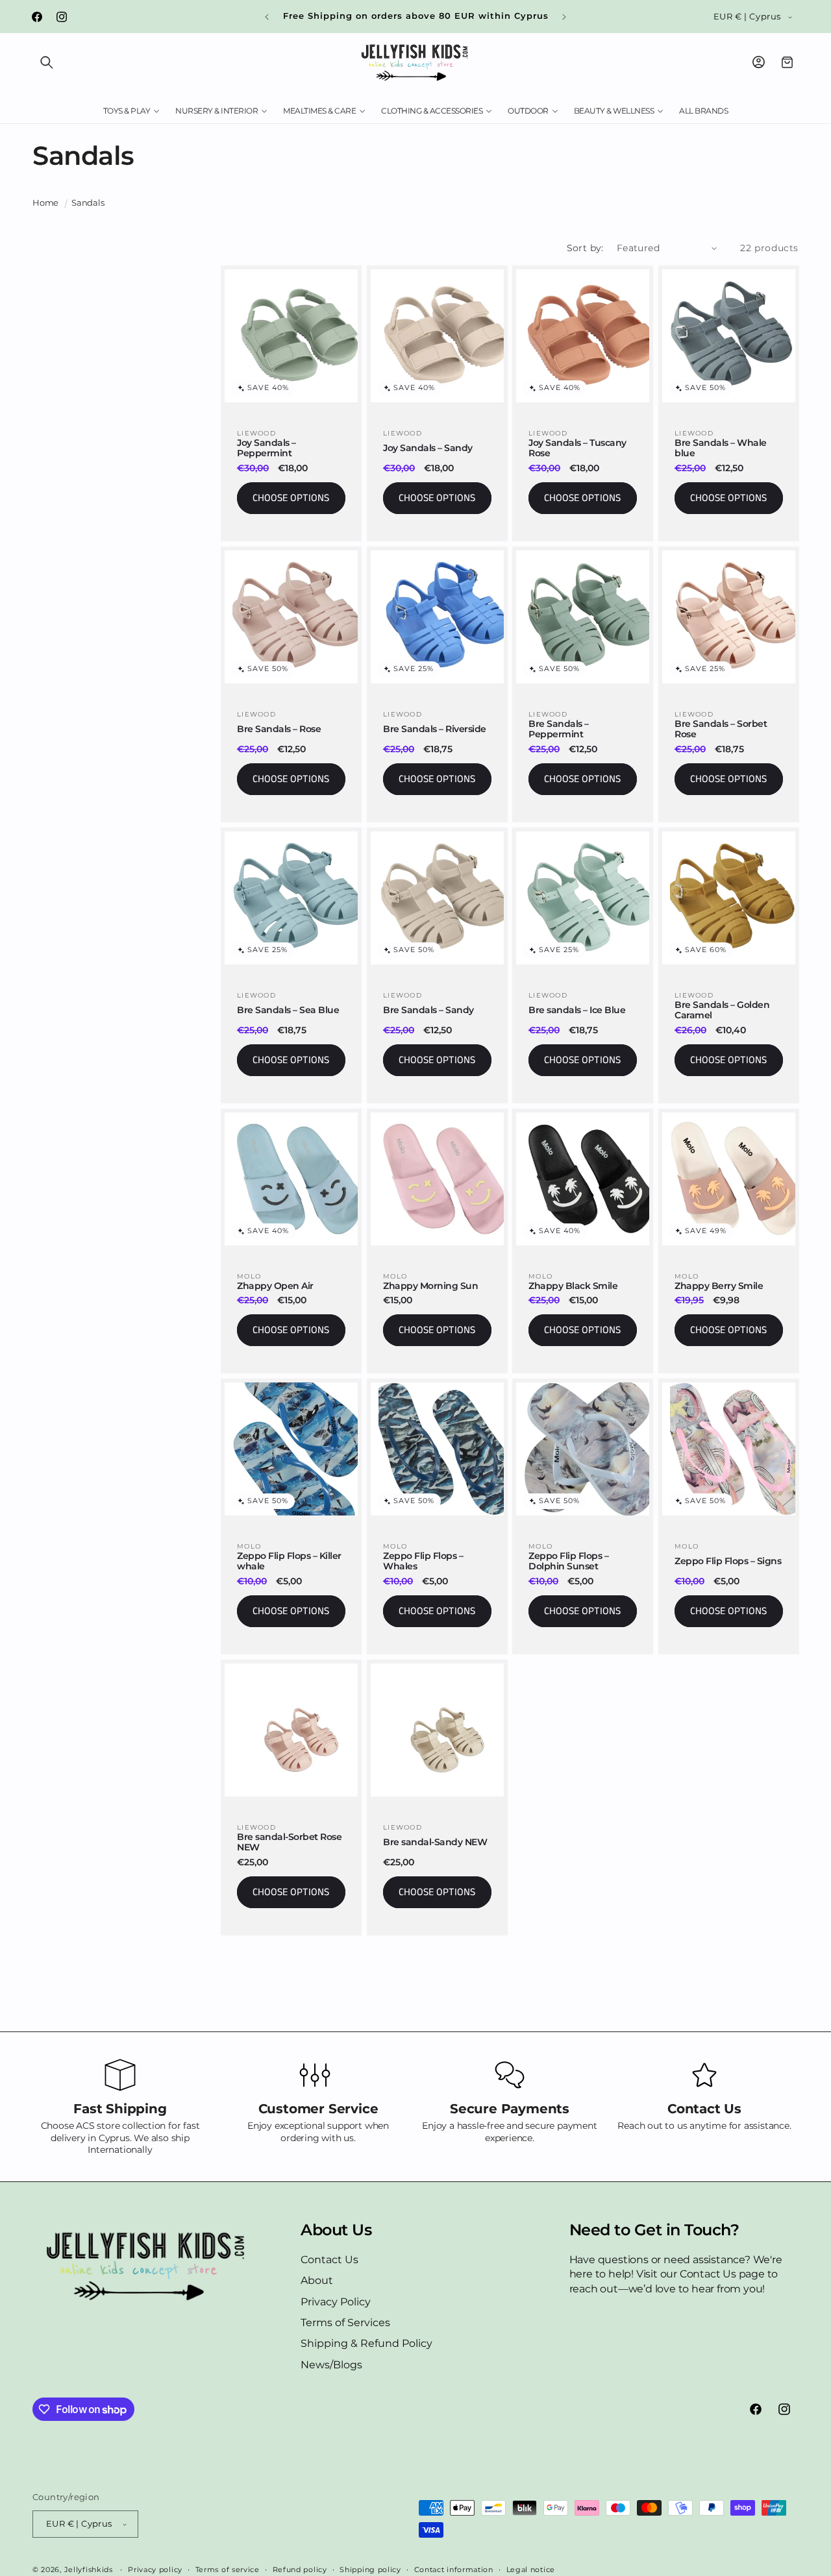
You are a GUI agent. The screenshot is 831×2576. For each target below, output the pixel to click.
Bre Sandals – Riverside (435, 729)
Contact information (454, 2570)
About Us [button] (336, 2230)
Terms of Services (345, 2323)
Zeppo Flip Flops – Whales (423, 1562)
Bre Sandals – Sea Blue (288, 1010)
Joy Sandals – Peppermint (267, 448)
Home (45, 203)
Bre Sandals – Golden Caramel (722, 1010)
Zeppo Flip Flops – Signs (728, 1561)
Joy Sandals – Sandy (428, 448)
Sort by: (585, 248)
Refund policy (300, 2570)
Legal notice (531, 2570)
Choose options (291, 498)
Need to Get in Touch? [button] (654, 2230)
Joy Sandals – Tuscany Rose (577, 448)
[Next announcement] (564, 17)
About (317, 2280)
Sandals (88, 203)
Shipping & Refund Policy (366, 2343)
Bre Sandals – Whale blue (721, 448)
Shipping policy (370, 2570)
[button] (47, 62)
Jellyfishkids (89, 2570)
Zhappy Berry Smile (719, 1285)
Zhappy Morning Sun (430, 1285)
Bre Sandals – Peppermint (559, 729)
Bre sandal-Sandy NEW (435, 1842)
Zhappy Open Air (275, 1285)
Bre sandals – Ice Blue (577, 1010)
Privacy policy (155, 2570)
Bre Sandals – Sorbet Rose (721, 729)
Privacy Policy (336, 2302)
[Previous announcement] (267, 17)
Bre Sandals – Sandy (428, 1010)
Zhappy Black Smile (573, 1285)
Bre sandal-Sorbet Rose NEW (289, 1843)
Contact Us (329, 2260)
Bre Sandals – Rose (279, 729)
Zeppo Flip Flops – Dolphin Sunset (568, 1562)
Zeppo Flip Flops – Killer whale (289, 1562)
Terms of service (228, 2570)
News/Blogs (331, 2365)
